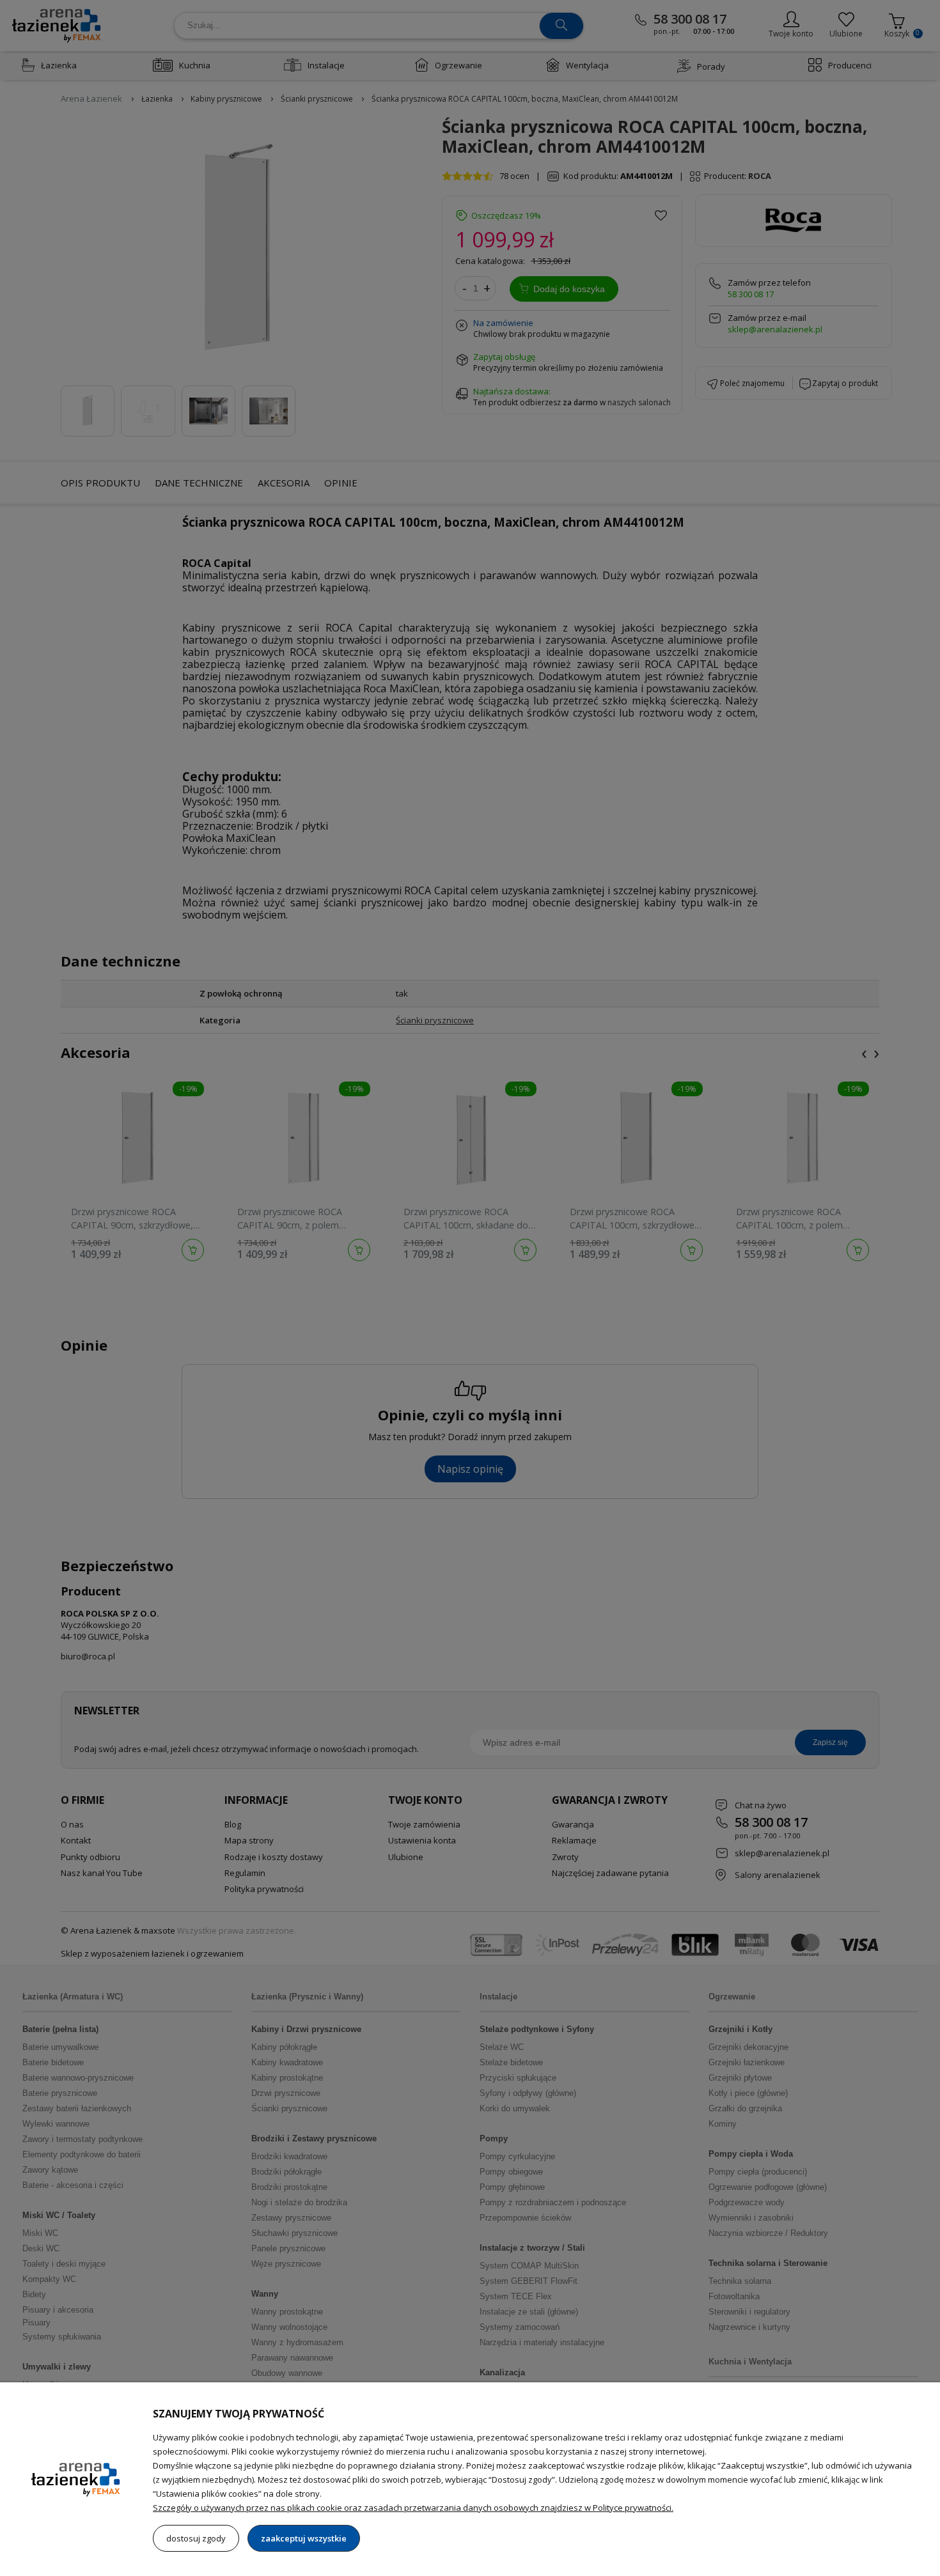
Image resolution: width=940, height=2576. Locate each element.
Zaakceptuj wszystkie (304, 2538)
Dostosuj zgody (196, 2538)
